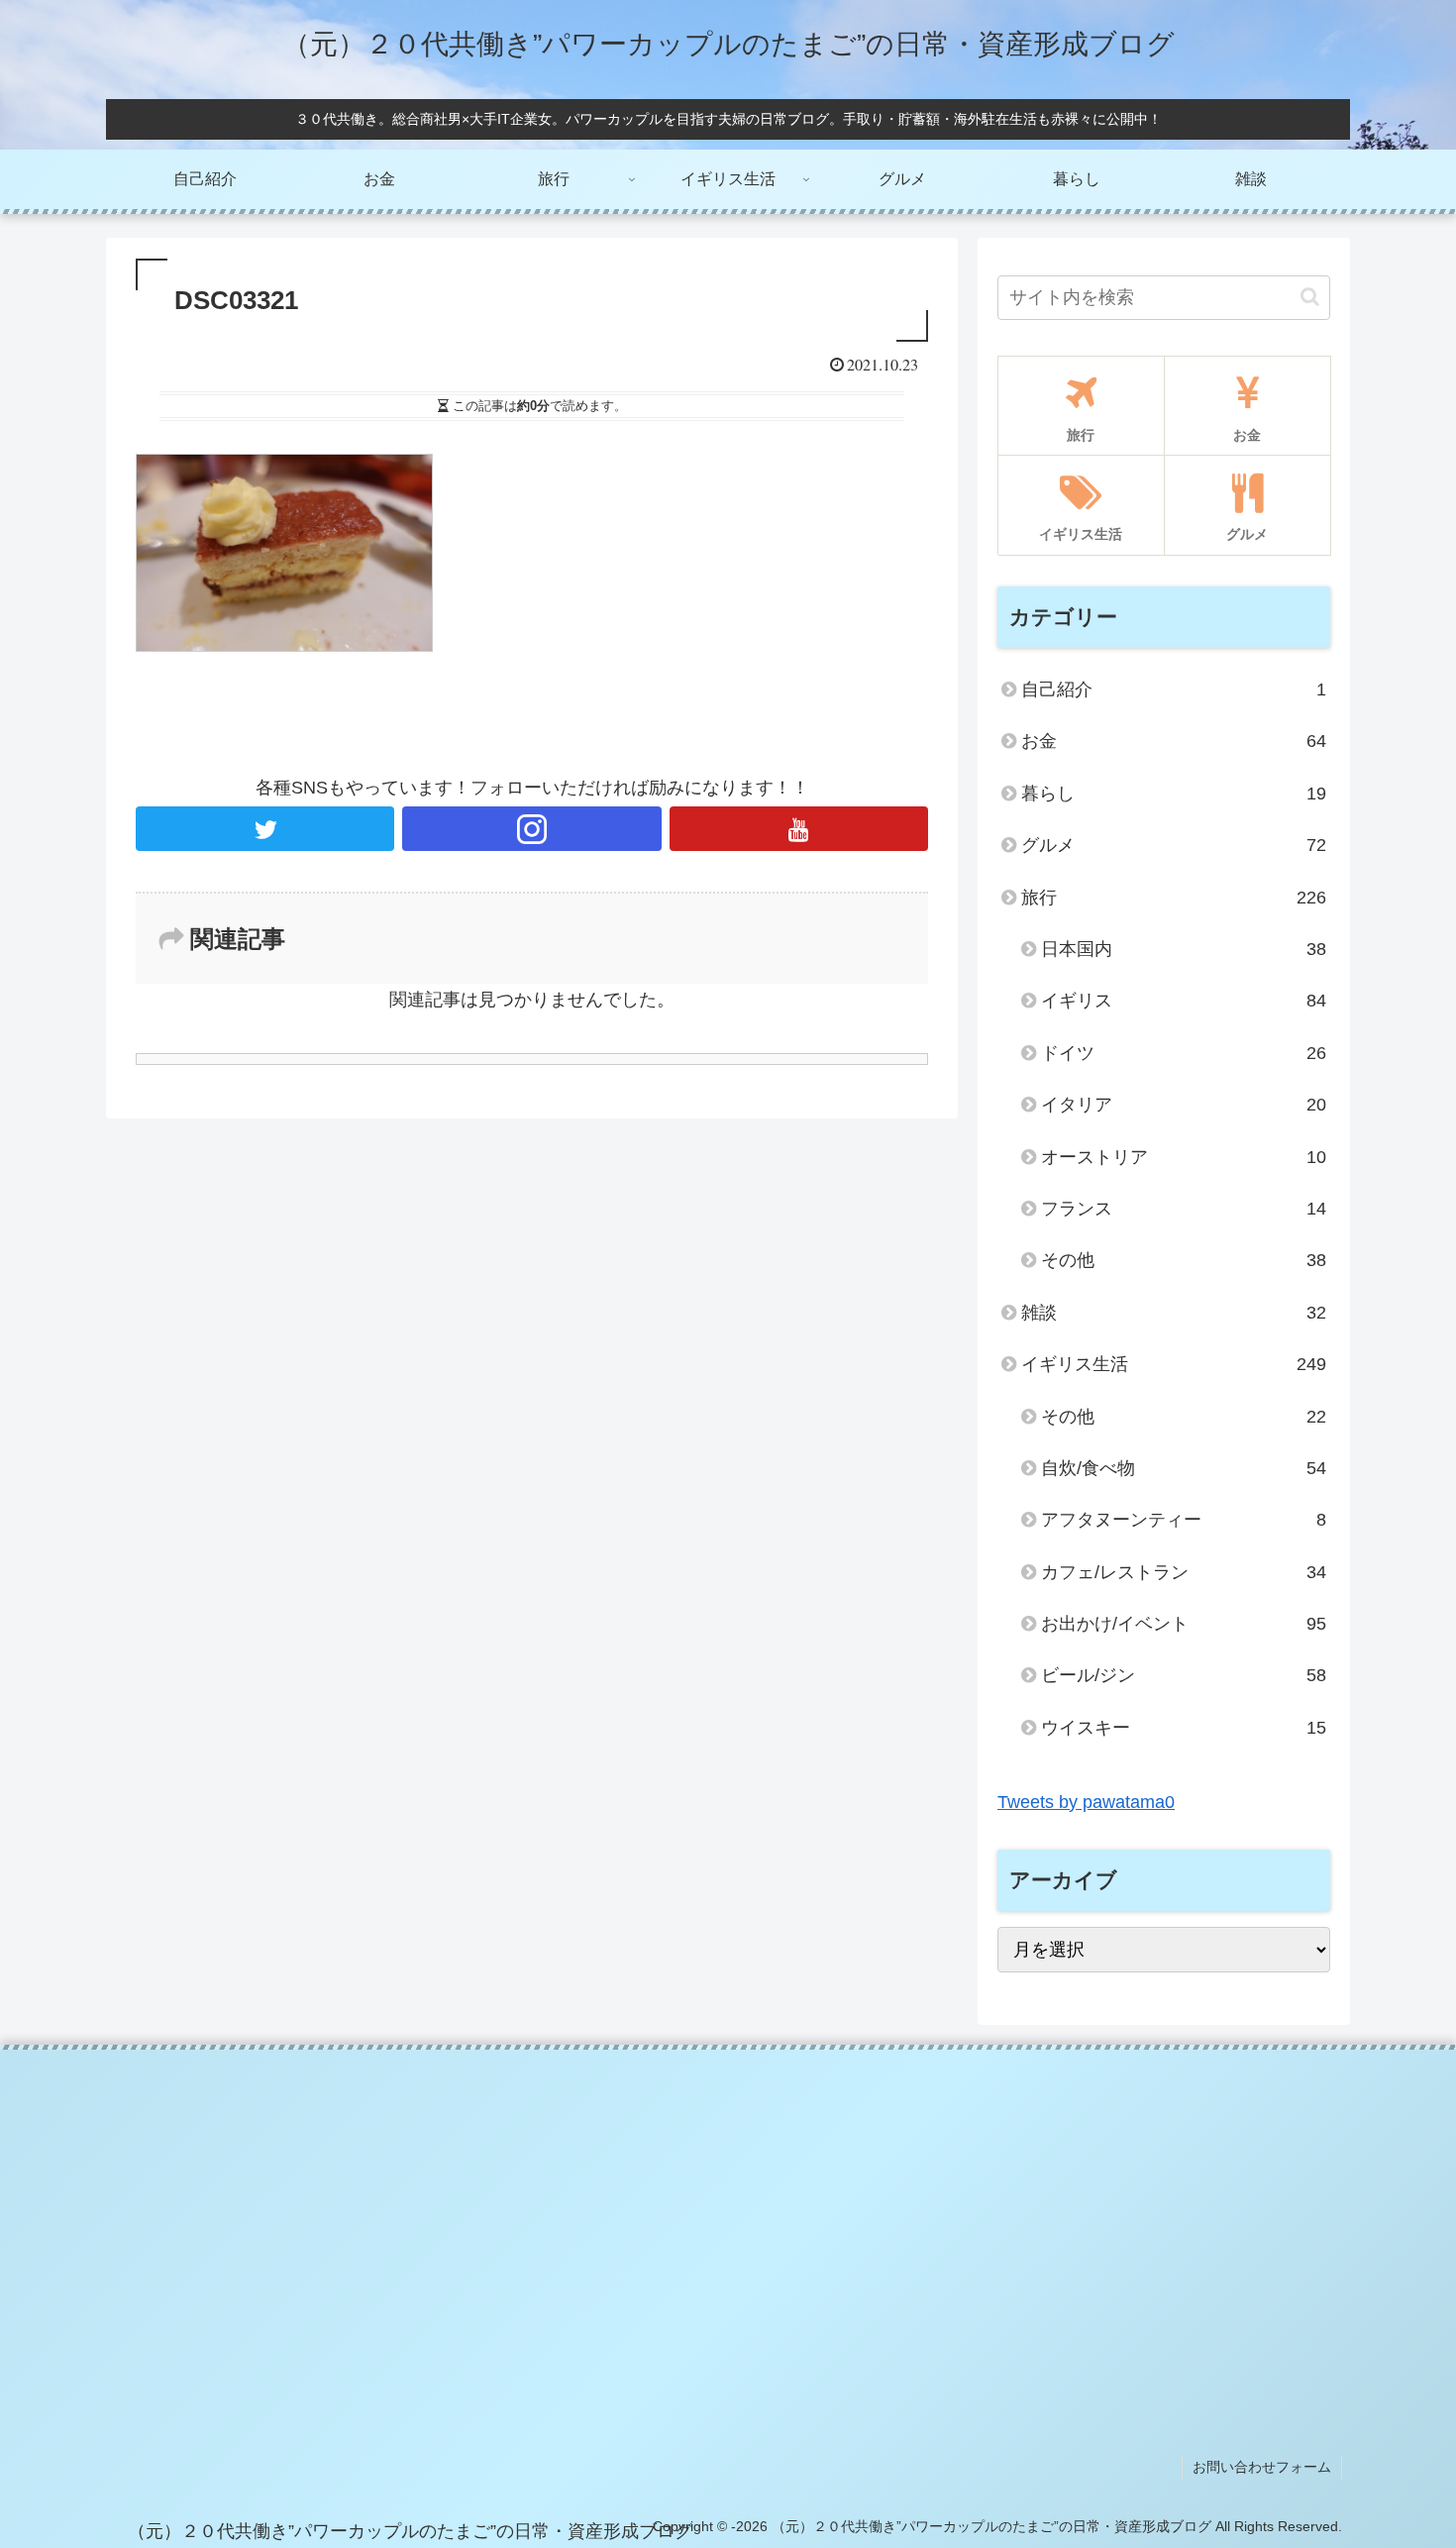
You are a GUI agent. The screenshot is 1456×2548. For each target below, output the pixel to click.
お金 (1174, 741)
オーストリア (1184, 1157)
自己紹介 (1174, 690)
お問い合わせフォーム (1262, 2467)
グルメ (1174, 845)
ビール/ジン (1184, 1675)
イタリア (1184, 1105)
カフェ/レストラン (1184, 1572)
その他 (1184, 1260)
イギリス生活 (1174, 1364)
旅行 (1174, 898)
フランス (1184, 1209)
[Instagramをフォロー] (531, 829)
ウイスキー (1184, 1728)
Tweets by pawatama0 (1086, 1802)
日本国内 (1184, 949)
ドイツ (1184, 1053)
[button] (1310, 297)
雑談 (1174, 1313)
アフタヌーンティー (1184, 1520)
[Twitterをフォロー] (265, 829)
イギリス (1184, 1001)
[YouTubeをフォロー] (799, 829)
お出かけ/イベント (1184, 1624)
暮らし (1174, 794)
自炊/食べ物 (1184, 1468)
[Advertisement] (728, 2218)
